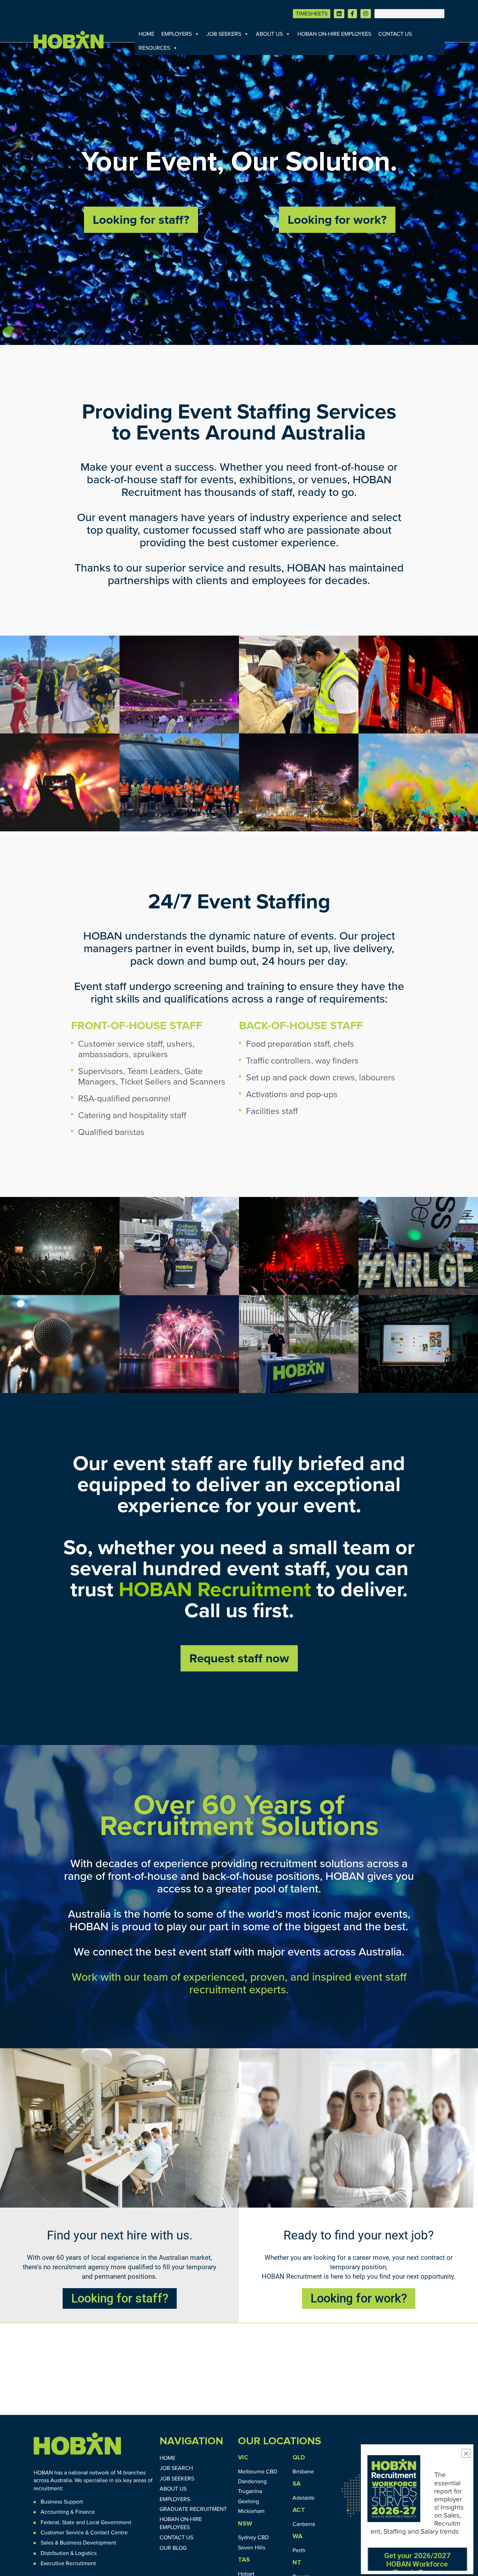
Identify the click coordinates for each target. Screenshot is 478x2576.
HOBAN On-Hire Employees (334, 34)
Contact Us (395, 34)
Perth (299, 2550)
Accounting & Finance (68, 2512)
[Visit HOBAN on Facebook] (352, 14)
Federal (50, 2522)
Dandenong (252, 2481)
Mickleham (251, 2511)
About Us (269, 34)
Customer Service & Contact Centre (84, 2533)
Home (146, 34)
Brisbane (303, 2472)
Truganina (250, 2491)
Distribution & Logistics (69, 2553)
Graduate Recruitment (193, 2509)
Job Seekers (224, 34)
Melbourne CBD (258, 2472)
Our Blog (173, 2548)
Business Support (62, 2502)
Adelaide (304, 2498)
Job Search (176, 2468)
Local (93, 2522)
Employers (177, 34)
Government (115, 2522)
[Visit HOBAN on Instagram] (366, 14)
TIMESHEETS (312, 14)
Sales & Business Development (78, 2543)
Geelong (248, 2501)
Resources (154, 48)
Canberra (304, 2524)
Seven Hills (252, 2548)
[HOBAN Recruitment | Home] (77, 2444)
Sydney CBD (253, 2537)
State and (73, 2522)
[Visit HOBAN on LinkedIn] (339, 14)
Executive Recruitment (68, 2563)
